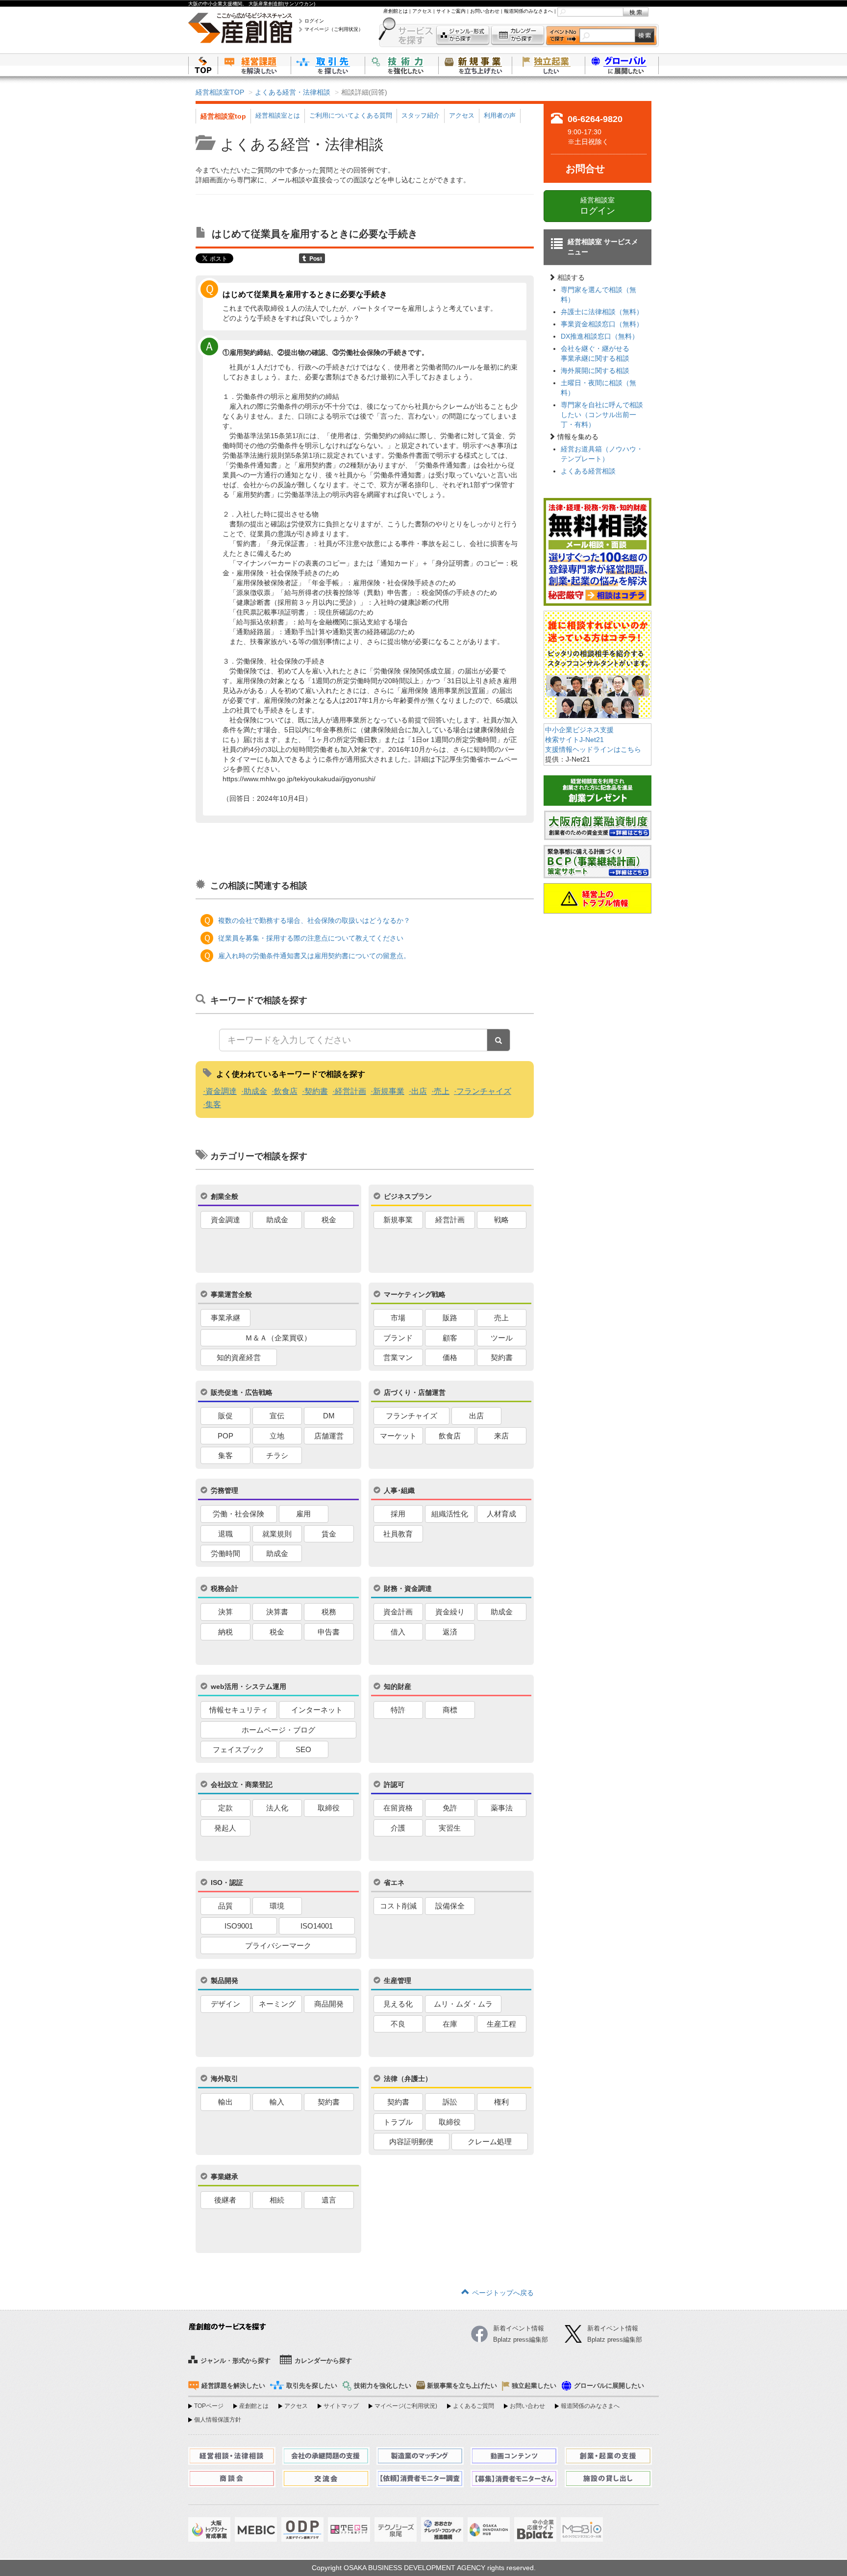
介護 (398, 1828)
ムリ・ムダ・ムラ (463, 2004)
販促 (225, 1416)
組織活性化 (450, 1514)
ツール (502, 1338)
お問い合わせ (485, 11)
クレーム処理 (490, 2142)
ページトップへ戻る (503, 2293)
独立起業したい (548, 65)
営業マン (398, 1357)
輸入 (277, 2102)
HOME (203, 65)
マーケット (398, 1436)
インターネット (317, 1710)
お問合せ (585, 169)
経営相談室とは (278, 115)
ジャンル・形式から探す (463, 36)
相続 (277, 2200)
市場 (398, 1318)
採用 (398, 1514)
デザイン (225, 2004)
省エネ (394, 1882)
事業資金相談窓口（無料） (602, 324)
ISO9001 (239, 1926)
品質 (225, 1906)
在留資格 (398, 1808)
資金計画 (398, 1612)
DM (329, 1416)
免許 (450, 1808)
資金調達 (221, 1091)
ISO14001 (317, 1926)
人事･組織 (399, 1490)
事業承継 (225, 1318)
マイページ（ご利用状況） (334, 29)
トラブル (398, 2122)
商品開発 (329, 2004)
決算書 (277, 1612)
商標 (450, 1710)
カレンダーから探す (518, 36)
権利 (501, 2102)
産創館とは (396, 11)
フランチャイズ (484, 1091)
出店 (419, 1091)
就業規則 (277, 1534)
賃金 (329, 1534)
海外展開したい (622, 65)
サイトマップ (341, 2406)
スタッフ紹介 (421, 115)
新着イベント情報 (613, 2328)
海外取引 (224, 2079)
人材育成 (501, 1514)
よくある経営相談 (588, 471)
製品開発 (224, 1981)
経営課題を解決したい (254, 65)
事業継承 (224, 2177)
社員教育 (398, 1534)
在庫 (450, 2024)
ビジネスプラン (408, 1196)
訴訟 (450, 2102)
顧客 (450, 1338)
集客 (213, 1104)
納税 (225, 1632)
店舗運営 (329, 1436)
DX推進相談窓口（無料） (600, 336)
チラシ (277, 1455)
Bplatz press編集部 (615, 2340)
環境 (277, 1906)
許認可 (394, 1784)
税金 (329, 1220)
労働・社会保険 (238, 1514)
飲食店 (286, 1091)
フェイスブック (238, 1749)
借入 (398, 1632)
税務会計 (224, 1588)
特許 (398, 1710)
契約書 (316, 1091)
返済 (450, 1632)
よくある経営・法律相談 (293, 92)
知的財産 (398, 1686)
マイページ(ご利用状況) (406, 2406)
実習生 (450, 1828)
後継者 (225, 2200)
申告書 (329, 1632)
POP (225, 1436)
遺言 (329, 2200)
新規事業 (389, 1091)
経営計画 (350, 1091)
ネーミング (277, 2004)
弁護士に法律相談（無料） (602, 312)
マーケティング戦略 (415, 1294)
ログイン (314, 21)
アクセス (422, 11)
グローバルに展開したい (609, 2386)
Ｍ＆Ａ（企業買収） (278, 1338)
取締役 (329, 1808)
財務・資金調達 (408, 1588)
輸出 (225, 2102)
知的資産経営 (239, 1357)
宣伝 (277, 1416)
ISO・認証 (227, 1882)
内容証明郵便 (411, 2142)
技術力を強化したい (401, 65)
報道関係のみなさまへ (528, 11)
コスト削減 (398, 1906)
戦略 (501, 1220)
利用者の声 (500, 115)
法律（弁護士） (408, 2079)
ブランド (398, 1338)
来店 (501, 1436)
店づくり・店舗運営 (415, 1392)
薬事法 (502, 1808)
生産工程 (501, 2024)
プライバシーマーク (278, 1945)
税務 (329, 1612)
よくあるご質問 (473, 2406)
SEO (303, 1749)
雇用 (303, 1514)
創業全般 (224, 1196)
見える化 (398, 2004)
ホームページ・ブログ (278, 1730)
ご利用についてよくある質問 (351, 115)
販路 (450, 1318)
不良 (398, 2024)
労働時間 (225, 1553)
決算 (225, 1612)
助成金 (255, 1091)
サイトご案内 (451, 11)
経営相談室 (598, 206)
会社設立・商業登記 (242, 1784)
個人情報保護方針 (218, 2420)
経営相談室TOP (220, 92)
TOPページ (209, 2406)
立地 (277, 1436)
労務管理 (224, 1490)
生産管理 (398, 1981)
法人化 (277, 1808)
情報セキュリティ (239, 1710)
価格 (450, 1357)
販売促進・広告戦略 (242, 1392)
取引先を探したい (328, 65)
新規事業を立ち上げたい (475, 65)
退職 (225, 1534)
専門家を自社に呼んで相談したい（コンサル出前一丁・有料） (602, 415)
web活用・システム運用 (249, 1686)
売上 (442, 1091)
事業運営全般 (231, 1294)
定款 (225, 1808)
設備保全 (450, 1906)
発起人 (225, 1828)
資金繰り (450, 1612)
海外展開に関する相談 (595, 371)
